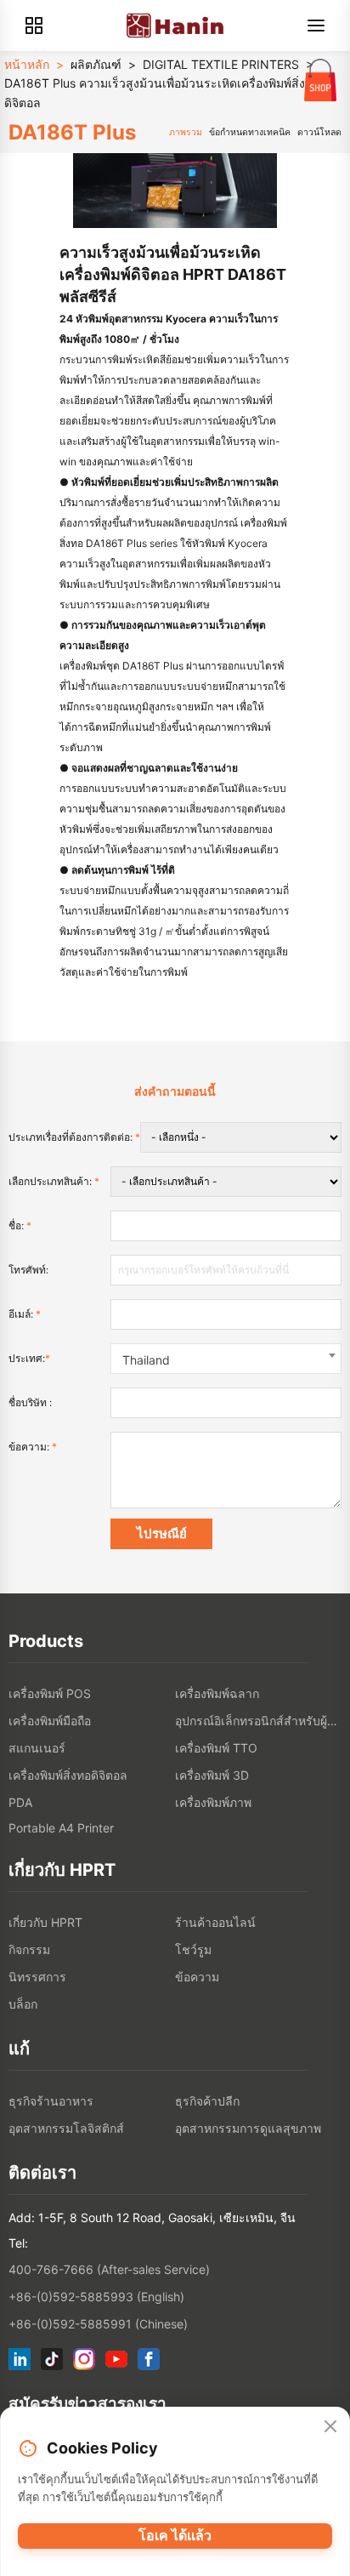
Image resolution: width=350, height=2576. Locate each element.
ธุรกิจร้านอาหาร (51, 2101)
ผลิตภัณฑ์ (96, 64)
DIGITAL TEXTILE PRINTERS (221, 64)
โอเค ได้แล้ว (175, 2535)
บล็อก (23, 2004)
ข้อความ (197, 1977)
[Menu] (316, 26)
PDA (20, 1802)
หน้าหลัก (27, 64)
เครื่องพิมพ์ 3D (212, 1775)
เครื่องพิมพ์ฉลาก (217, 1693)
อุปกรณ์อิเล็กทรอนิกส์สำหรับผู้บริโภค (258, 1721)
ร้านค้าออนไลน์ (215, 1922)
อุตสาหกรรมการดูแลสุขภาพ (248, 2128)
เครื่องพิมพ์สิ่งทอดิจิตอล (68, 1775)
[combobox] (226, 1359)
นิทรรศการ (37, 1977)
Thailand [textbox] (146, 1360)
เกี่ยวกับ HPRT (45, 1922)
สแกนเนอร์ (37, 1748)
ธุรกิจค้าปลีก (207, 2101)
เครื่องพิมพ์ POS (50, 1693)
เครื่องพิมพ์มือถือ (50, 1721)
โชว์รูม (193, 1949)
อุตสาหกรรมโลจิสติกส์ (66, 2128)
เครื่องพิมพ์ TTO (216, 1748)
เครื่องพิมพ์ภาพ (213, 1802)
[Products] (34, 26)
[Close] (330, 2427)
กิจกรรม (29, 1949)
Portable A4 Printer (61, 1828)
